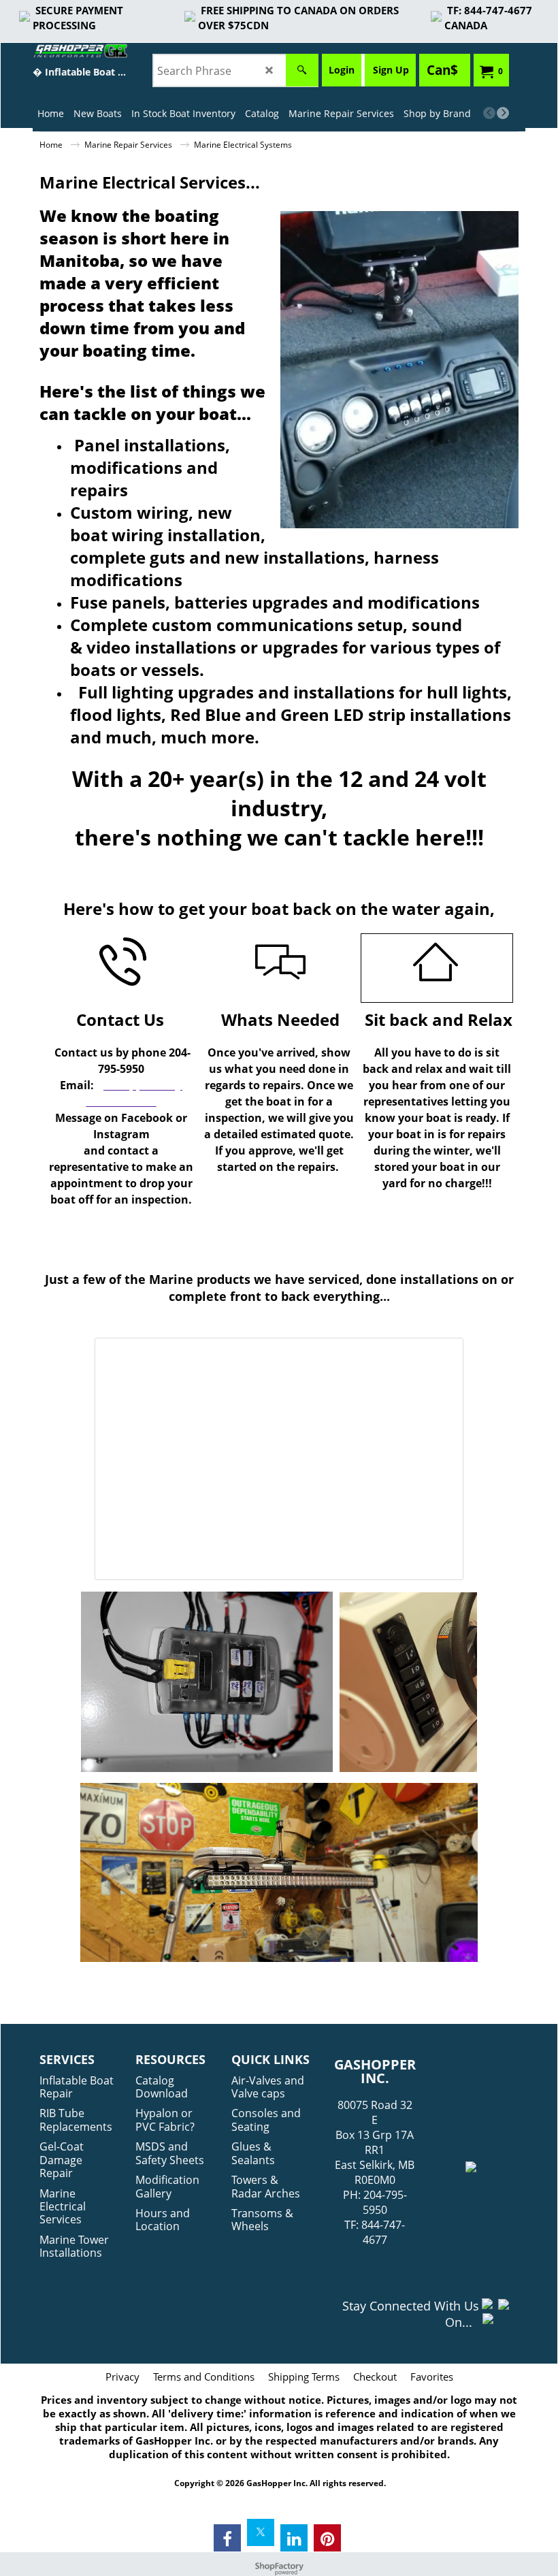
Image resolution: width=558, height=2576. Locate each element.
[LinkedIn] (294, 2538)
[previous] (489, 113)
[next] (503, 113)
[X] (261, 2532)
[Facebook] (227, 2538)
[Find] (302, 70)
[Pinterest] (327, 2538)
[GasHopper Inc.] (80, 51)
